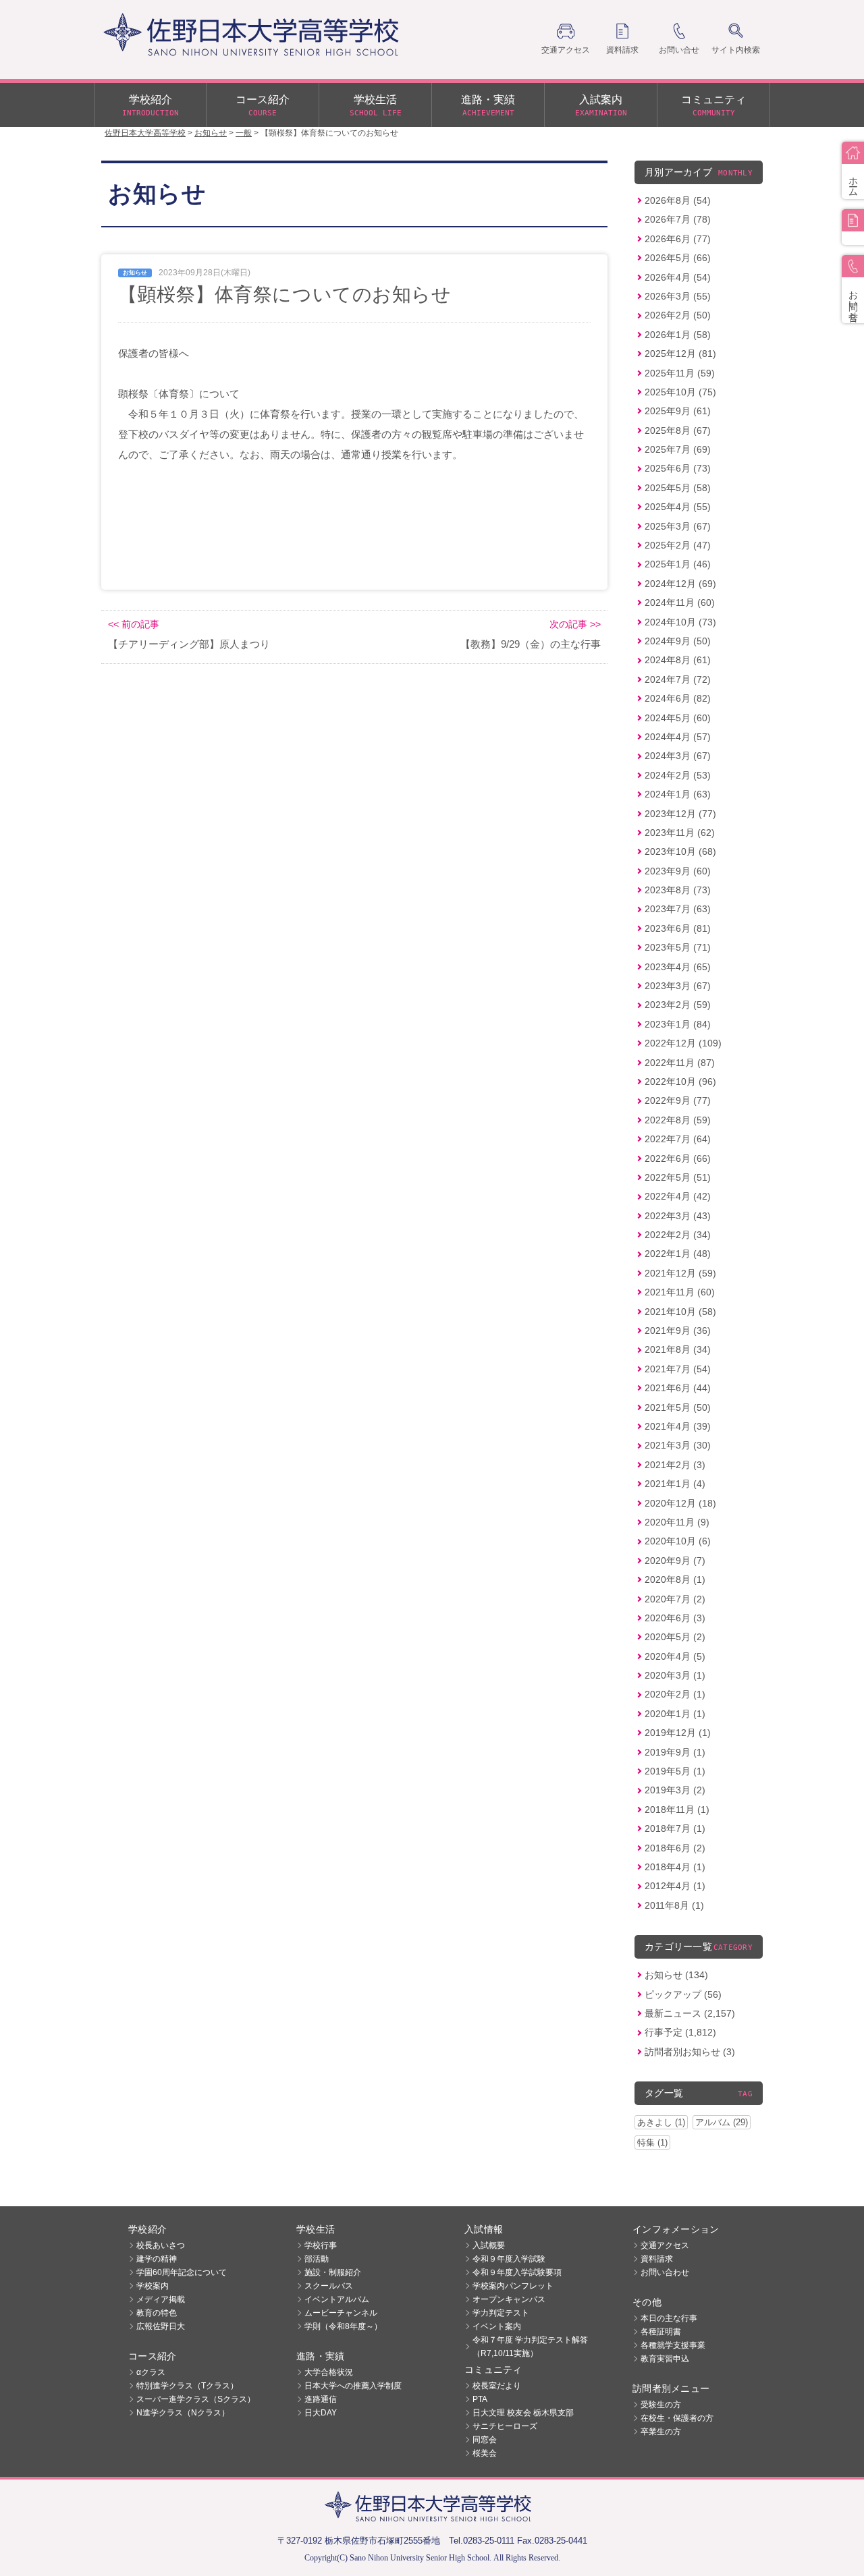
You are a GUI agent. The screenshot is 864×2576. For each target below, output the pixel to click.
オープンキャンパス (509, 2299)
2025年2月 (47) (678, 545)
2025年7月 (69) (678, 449)
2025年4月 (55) (678, 507)
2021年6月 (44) (678, 1388)
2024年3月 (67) (678, 756)
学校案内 (153, 2286)
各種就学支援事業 (673, 2345)
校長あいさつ (161, 2245)
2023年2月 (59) (678, 1005)
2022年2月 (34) (678, 1235)
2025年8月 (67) (678, 430)
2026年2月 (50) (678, 315)
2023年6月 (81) (678, 928)
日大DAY (321, 2413)
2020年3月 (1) (675, 1675)
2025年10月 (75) (680, 392)
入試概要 (489, 2245)
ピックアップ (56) (683, 1994)
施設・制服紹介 (333, 2272)
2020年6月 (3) (675, 1618)
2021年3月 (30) (678, 1445)
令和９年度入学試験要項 (517, 2272)
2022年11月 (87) (680, 1063)
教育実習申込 (665, 2359)
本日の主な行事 (669, 2318)
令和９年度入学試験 (509, 2259)
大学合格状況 (329, 2372)
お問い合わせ (665, 2272)
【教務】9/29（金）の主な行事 (531, 644)
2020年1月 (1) (675, 1714)
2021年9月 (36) (678, 1331)
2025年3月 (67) (678, 526)
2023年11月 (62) (680, 833)
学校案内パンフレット (513, 2286)
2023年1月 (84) (678, 1024)
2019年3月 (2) (675, 1790)
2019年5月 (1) (675, 1771)
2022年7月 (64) (678, 1139)
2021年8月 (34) (678, 1349)
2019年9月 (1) (675, 1752)
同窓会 (485, 2440)
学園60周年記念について (182, 2272)
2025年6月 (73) (678, 468)
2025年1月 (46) (678, 564)
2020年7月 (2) (675, 1599)
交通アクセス (665, 2245)
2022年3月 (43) (678, 1216)
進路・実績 (488, 106)
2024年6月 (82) (678, 698)
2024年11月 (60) (680, 603)
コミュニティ (713, 106)
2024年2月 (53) (678, 775)
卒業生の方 (661, 2432)
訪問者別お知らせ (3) (690, 2052)
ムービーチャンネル (341, 2313)
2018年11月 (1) (677, 1810)
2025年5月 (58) (678, 488)
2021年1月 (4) (675, 1484)
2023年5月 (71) (678, 947)
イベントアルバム (337, 2299)
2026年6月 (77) (678, 239)
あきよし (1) (661, 2122)
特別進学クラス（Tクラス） (187, 2386)
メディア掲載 (161, 2299)
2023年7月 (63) (678, 909)
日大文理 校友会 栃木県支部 (523, 2413)
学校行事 (321, 2245)
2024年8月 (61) (678, 660)
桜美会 (485, 2453)
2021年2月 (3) (675, 1465)
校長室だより (497, 2386)
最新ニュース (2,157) (690, 2013)
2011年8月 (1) (674, 1905)
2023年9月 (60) (678, 871)
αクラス (151, 2372)
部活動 (317, 2259)
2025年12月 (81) (680, 354)
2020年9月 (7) (675, 1561)
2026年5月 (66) (678, 258)
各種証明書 (661, 2332)
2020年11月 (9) (677, 1522)
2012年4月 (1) (675, 1886)
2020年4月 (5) (675, 1656)
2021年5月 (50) (678, 1407)
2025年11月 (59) (680, 373)
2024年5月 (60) (678, 718)
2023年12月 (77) (680, 814)
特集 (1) (652, 2143)
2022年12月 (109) (683, 1043)
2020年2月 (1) (675, 1694)
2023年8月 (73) (678, 890)
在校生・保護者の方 (677, 2418)
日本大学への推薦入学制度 (353, 2386)
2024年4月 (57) (678, 737)
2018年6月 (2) (675, 1848)
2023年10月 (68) (680, 851)
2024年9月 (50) (678, 641)
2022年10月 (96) (680, 1082)
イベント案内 (497, 2326)
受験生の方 (661, 2405)
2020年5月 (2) (675, 1637)
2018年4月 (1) (675, 1867)
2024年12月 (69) (680, 584)
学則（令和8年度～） (343, 2326)
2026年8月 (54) (678, 200)
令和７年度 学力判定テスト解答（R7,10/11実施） (530, 2347)
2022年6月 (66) (678, 1158)
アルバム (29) (722, 2122)
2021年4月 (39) (678, 1426)
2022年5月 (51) (678, 1177)
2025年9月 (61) (678, 411)
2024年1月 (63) (678, 794)
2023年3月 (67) (678, 986)
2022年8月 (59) (678, 1120)
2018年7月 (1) (675, 1828)
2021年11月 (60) (680, 1292)
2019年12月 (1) (678, 1733)
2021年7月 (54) (678, 1369)
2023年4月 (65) (678, 967)
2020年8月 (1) (675, 1579)
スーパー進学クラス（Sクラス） (196, 2399)
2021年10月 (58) (680, 1312)
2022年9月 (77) (678, 1100)
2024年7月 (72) (678, 679)
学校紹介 (151, 106)
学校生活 (376, 106)
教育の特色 (157, 2313)
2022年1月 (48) (678, 1254)
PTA (480, 2399)
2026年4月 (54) (678, 277)
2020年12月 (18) (680, 1503)
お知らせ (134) (676, 1975)
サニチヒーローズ (505, 2426)
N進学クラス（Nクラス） (183, 2413)
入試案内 (601, 106)
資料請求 (657, 2259)
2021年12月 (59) (680, 1273)
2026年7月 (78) (678, 219)
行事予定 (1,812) (680, 2032)
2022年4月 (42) (678, 1196)
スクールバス (329, 2286)
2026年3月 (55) (678, 296)
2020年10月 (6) (678, 1541)
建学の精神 (157, 2259)
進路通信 (321, 2399)
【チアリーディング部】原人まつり (189, 644)
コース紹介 (263, 106)
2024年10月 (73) (680, 622)
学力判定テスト (501, 2313)
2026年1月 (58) (678, 335)
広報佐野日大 (161, 2326)
